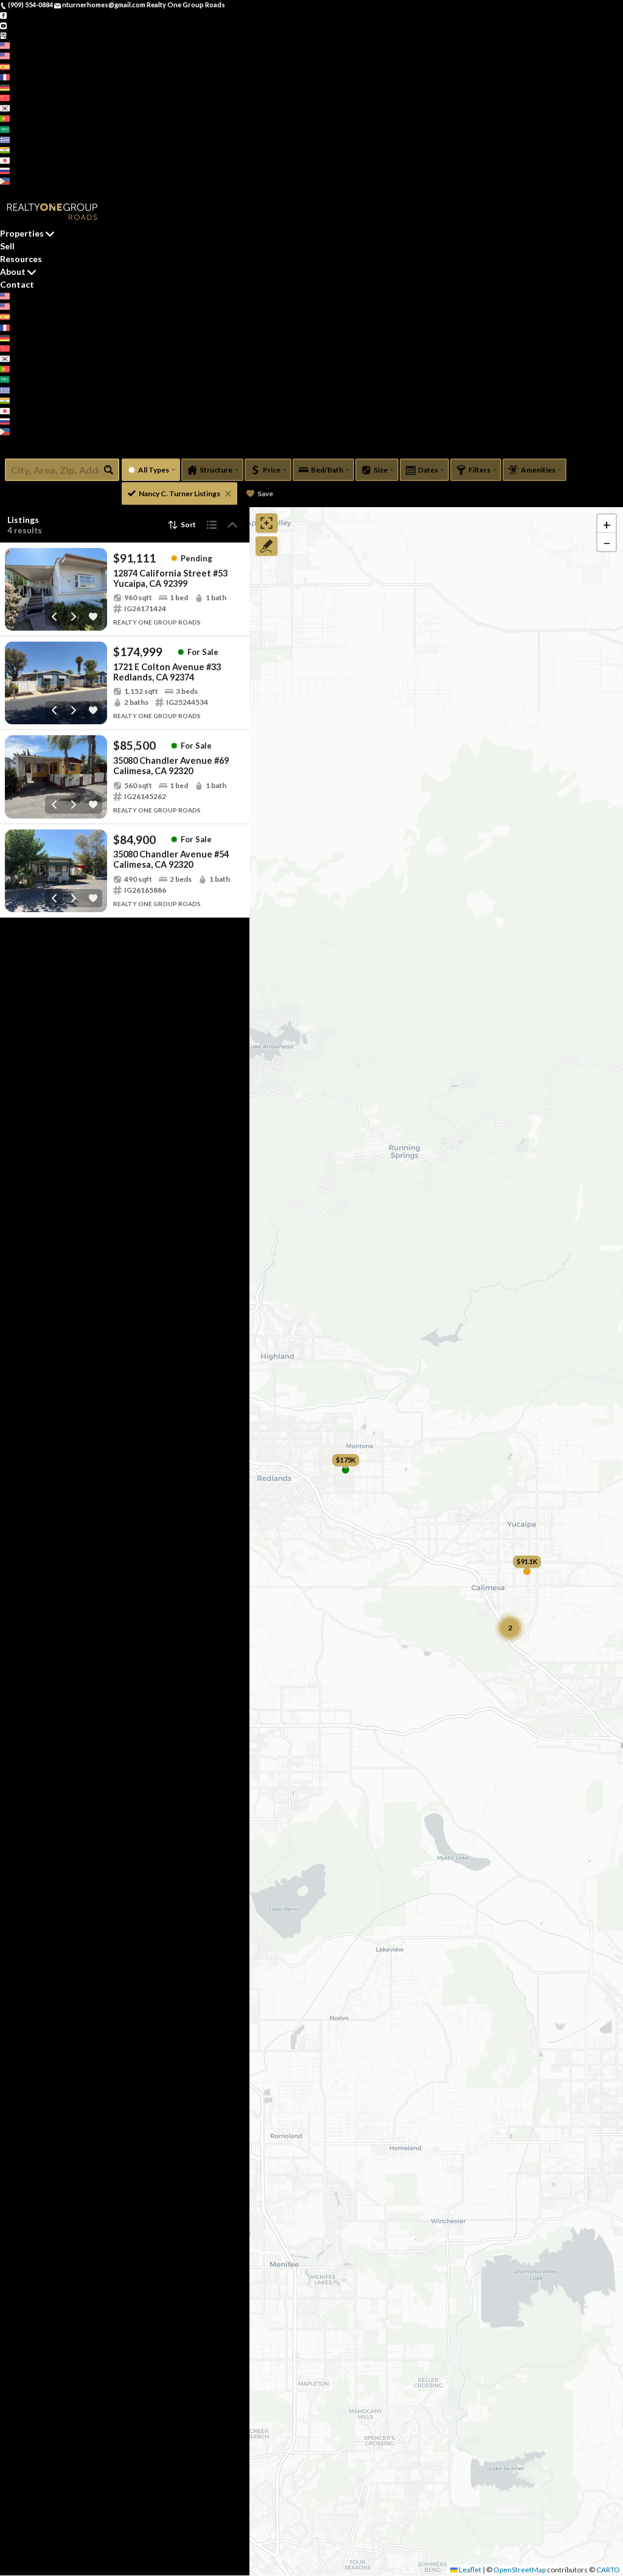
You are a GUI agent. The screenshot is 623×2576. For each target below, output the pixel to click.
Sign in (35, 191)
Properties (22, 233)
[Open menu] (3, 452)
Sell (7, 246)
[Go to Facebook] (3, 15)
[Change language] (9, 45)
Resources (21, 259)
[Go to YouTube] (3, 25)
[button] (607, 524)
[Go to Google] (3, 35)
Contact (17, 284)
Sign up (12, 191)
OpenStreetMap (520, 2570)
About (13, 272)
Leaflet (469, 2570)
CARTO (608, 2570)
